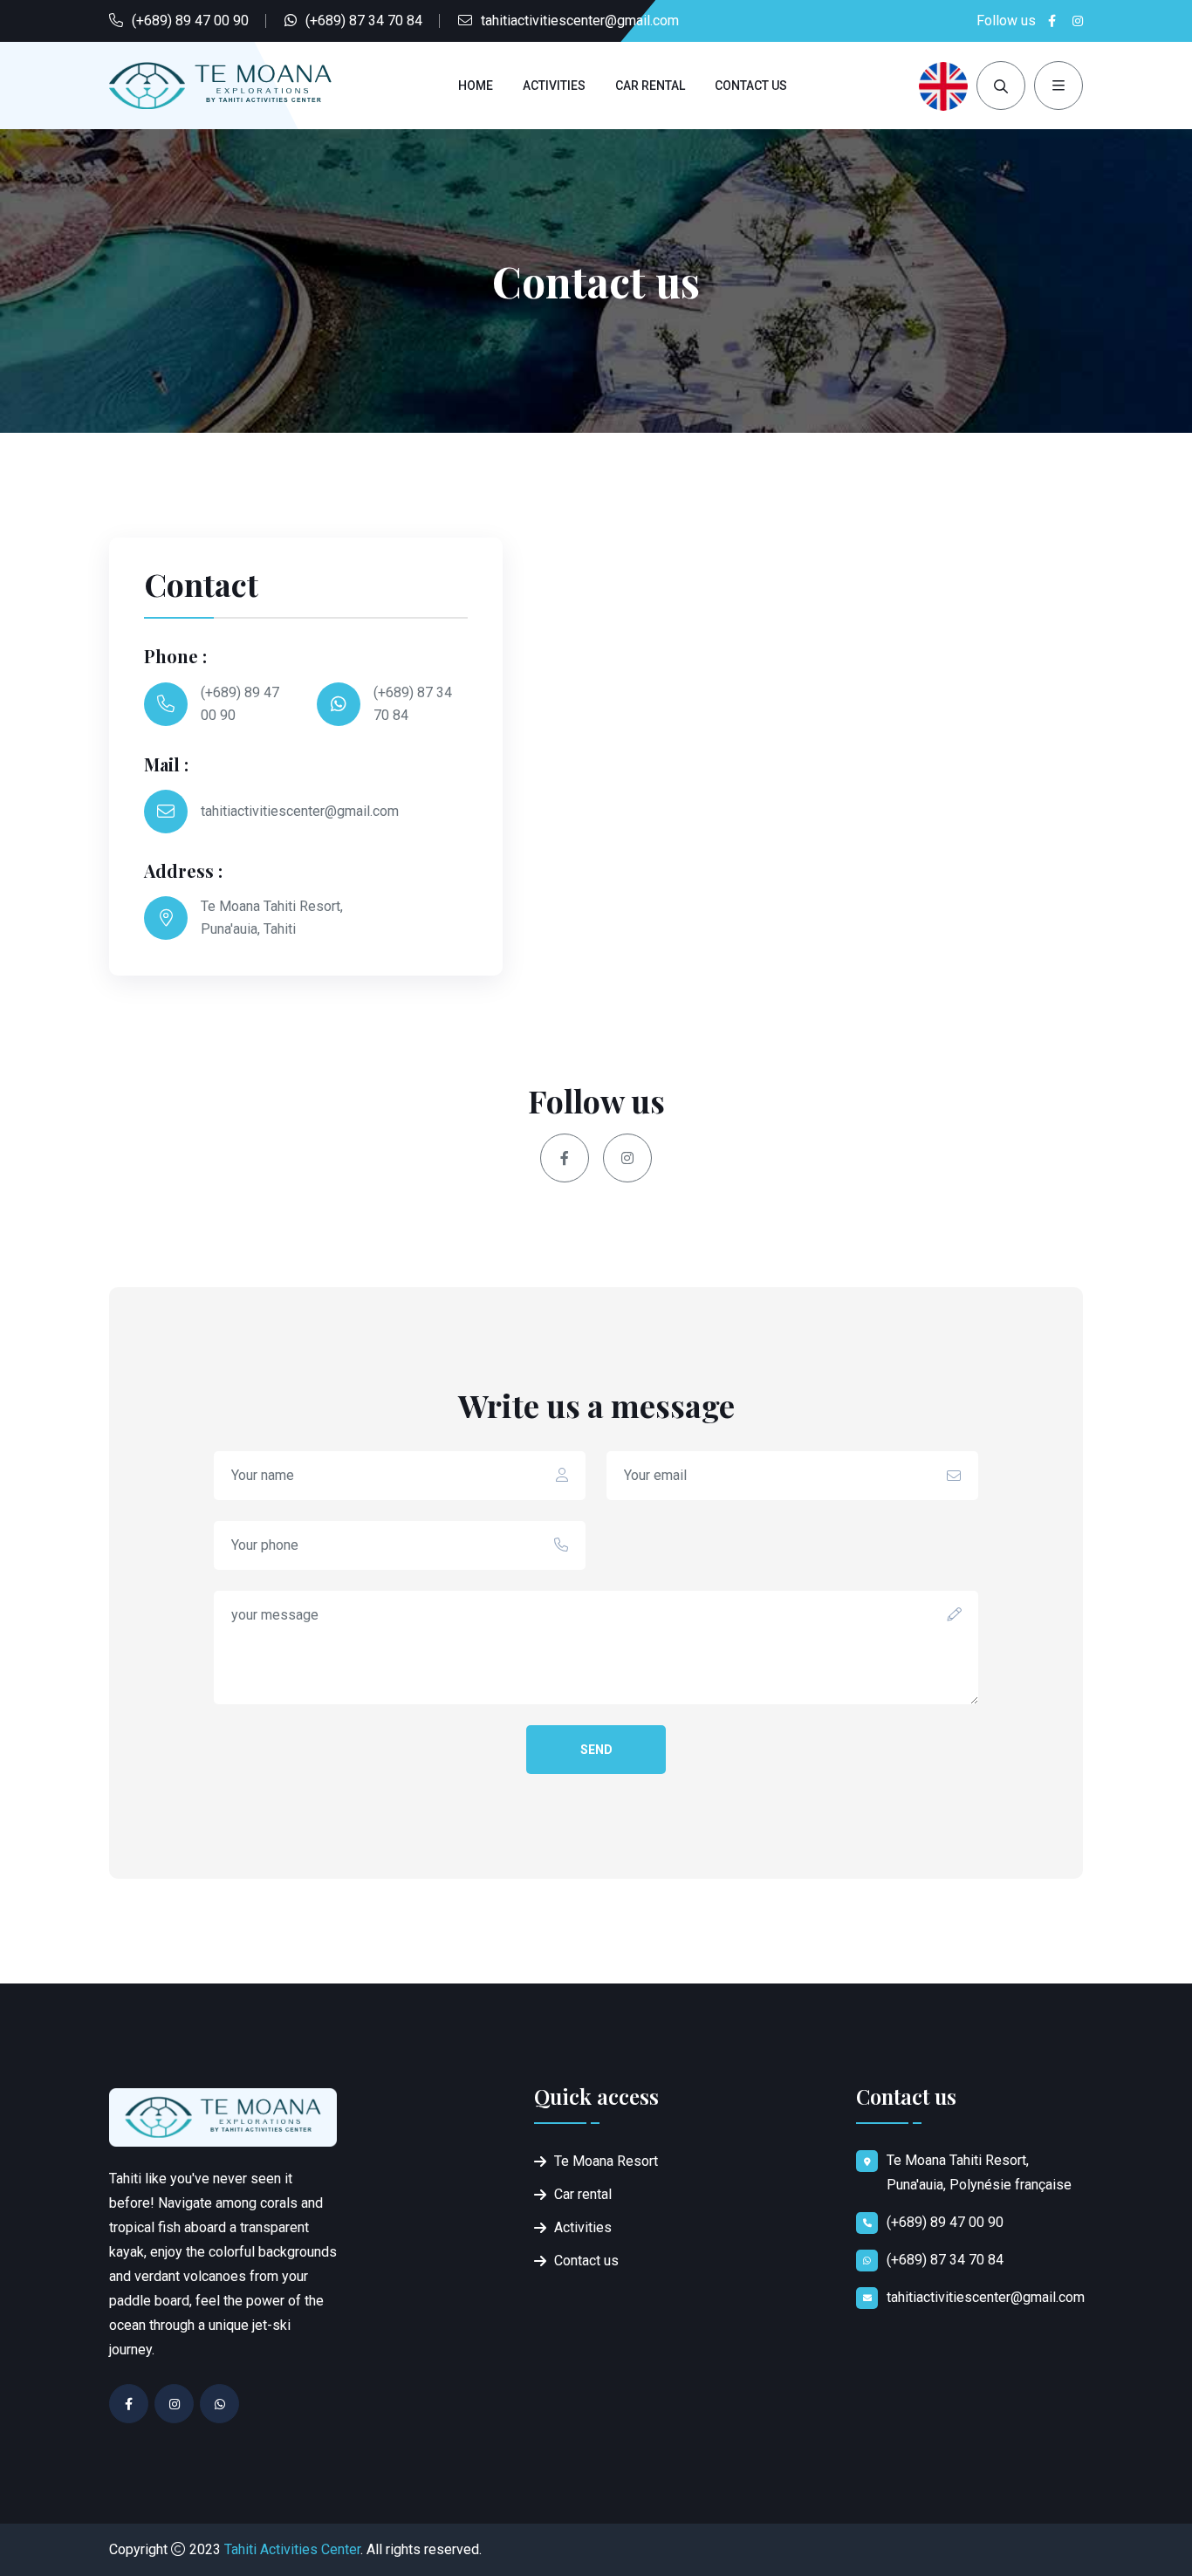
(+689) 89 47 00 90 (190, 21)
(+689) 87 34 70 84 (364, 21)
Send (596, 1750)
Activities (554, 86)
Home (476, 86)
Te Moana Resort (606, 2161)
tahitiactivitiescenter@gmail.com (580, 21)
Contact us (751, 86)
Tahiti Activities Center (292, 2549)
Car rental (650, 86)
